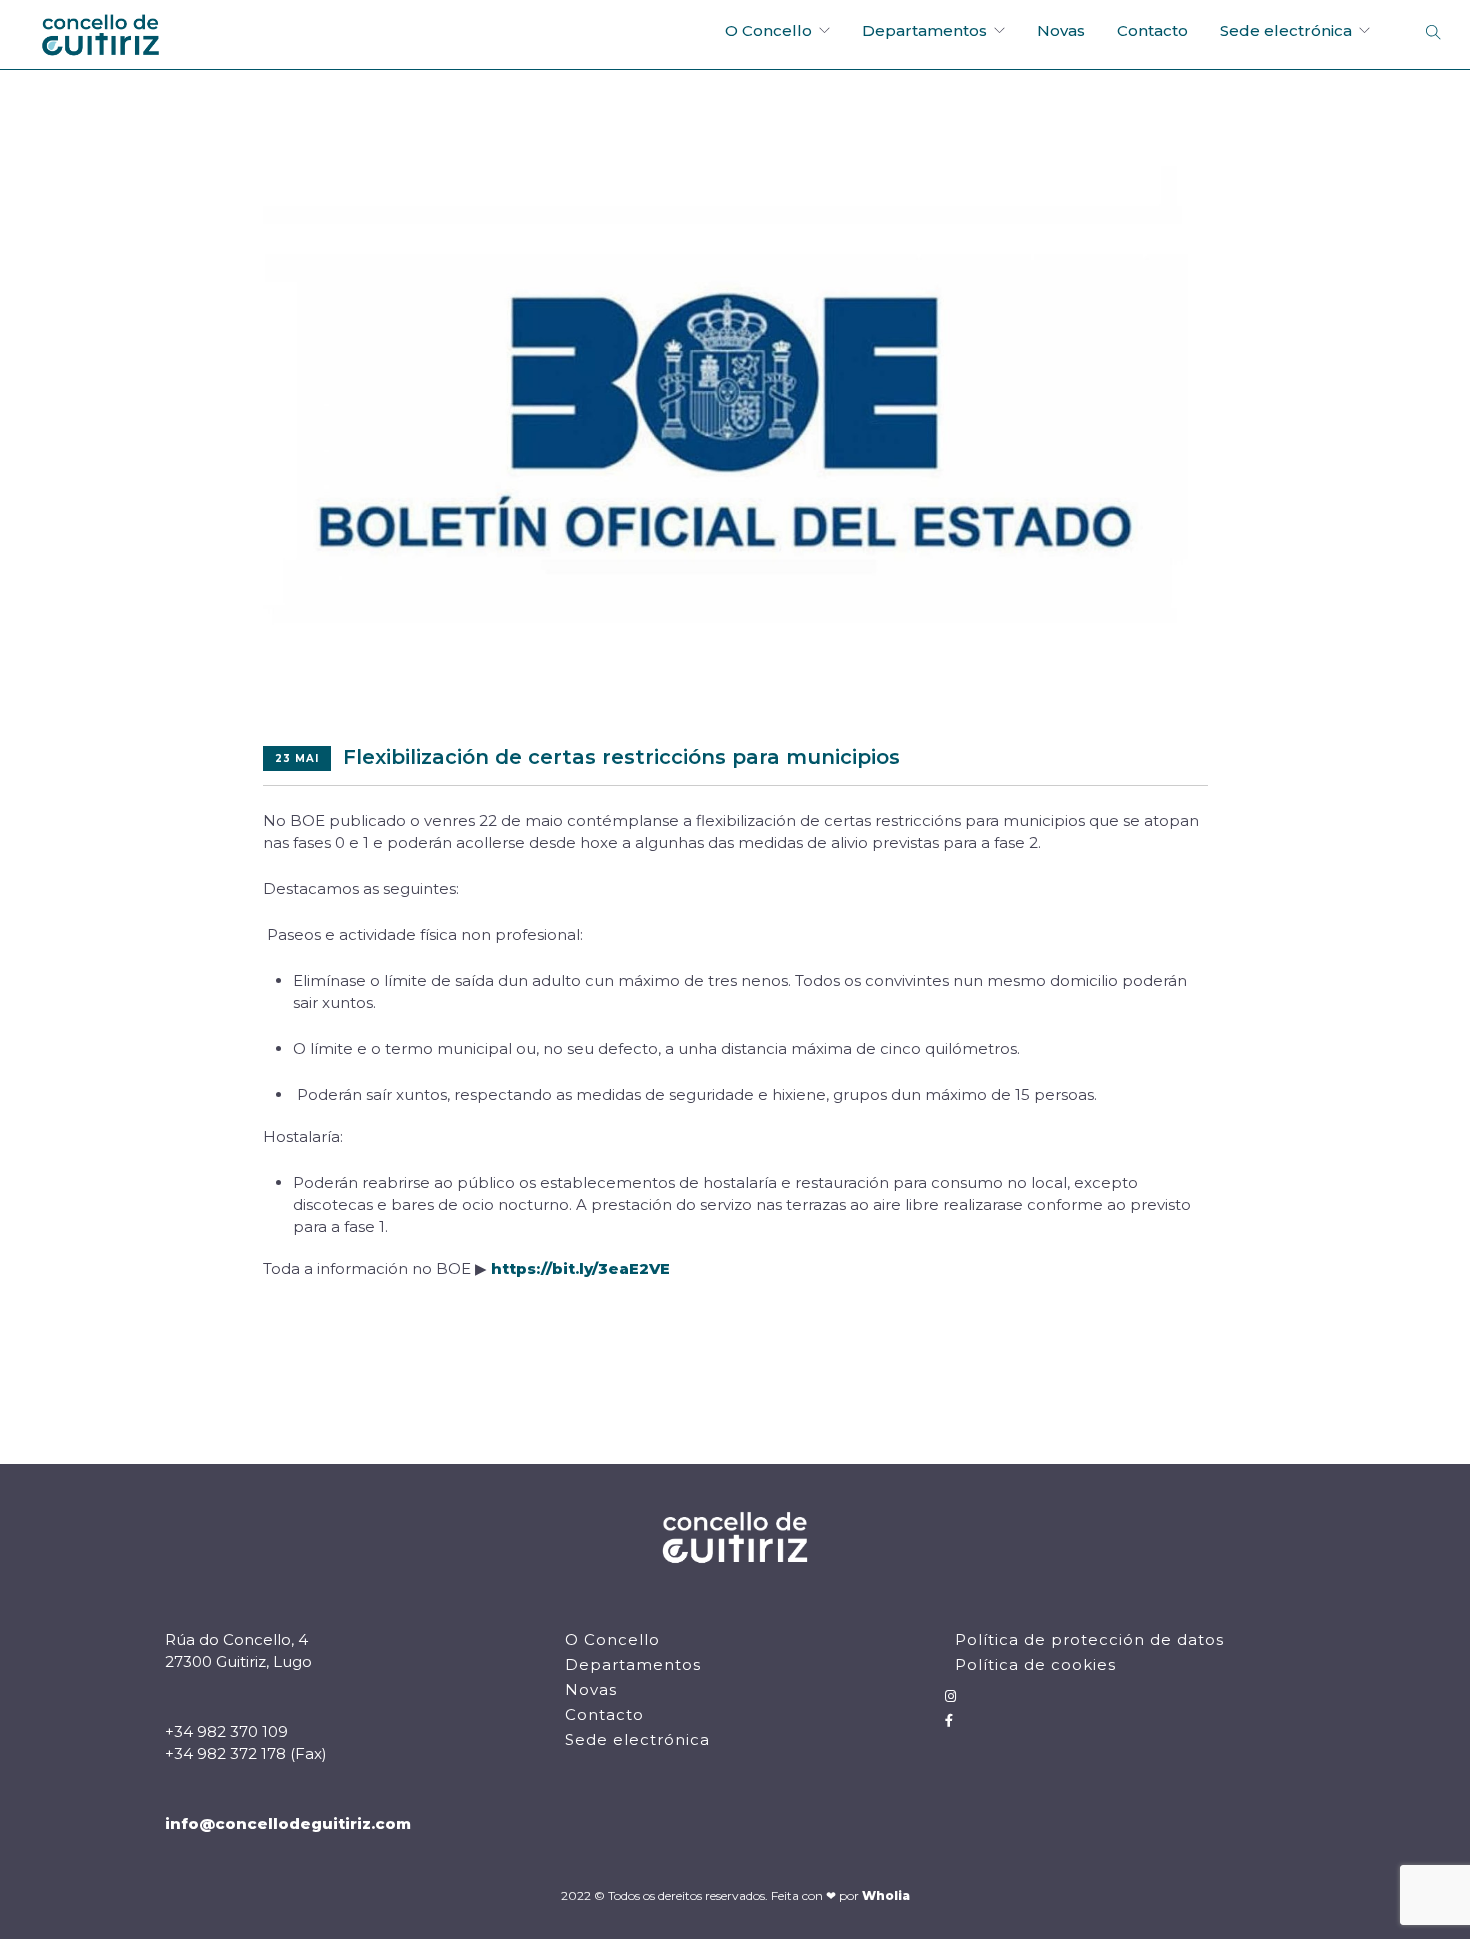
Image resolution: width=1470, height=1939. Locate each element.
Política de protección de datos (1089, 1639)
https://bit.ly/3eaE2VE (580, 1268)
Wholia (886, 1895)
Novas (1061, 30)
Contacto (1152, 30)
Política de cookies (1035, 1664)
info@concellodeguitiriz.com (288, 1823)
